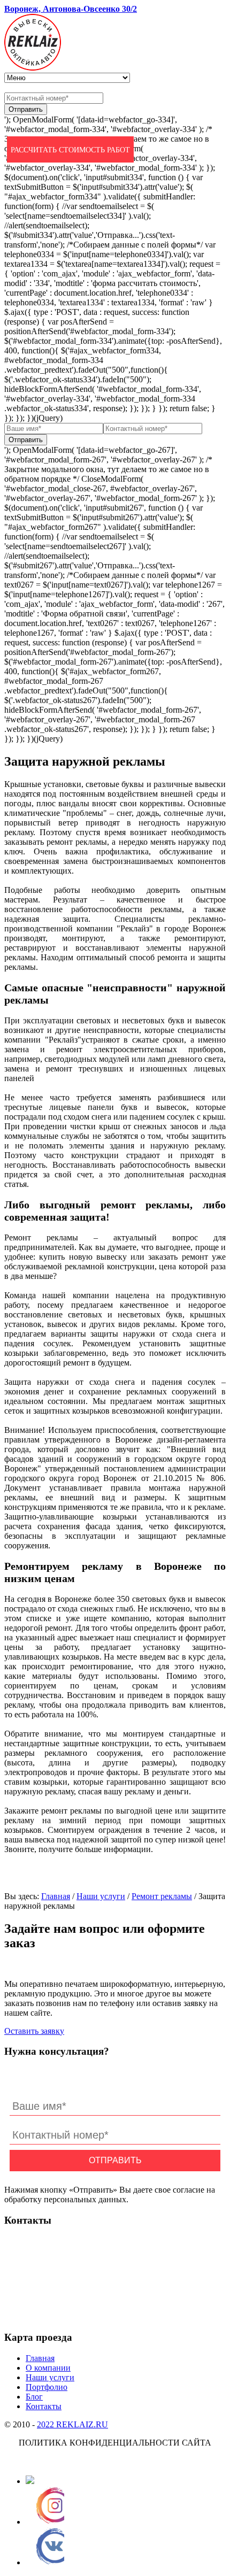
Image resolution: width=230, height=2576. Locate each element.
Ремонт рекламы (162, 1896)
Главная (56, 1896)
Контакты (44, 2406)
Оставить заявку (34, 2031)
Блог (34, 2397)
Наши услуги (101, 1896)
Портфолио (47, 2387)
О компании (48, 2368)
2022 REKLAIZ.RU (72, 2424)
